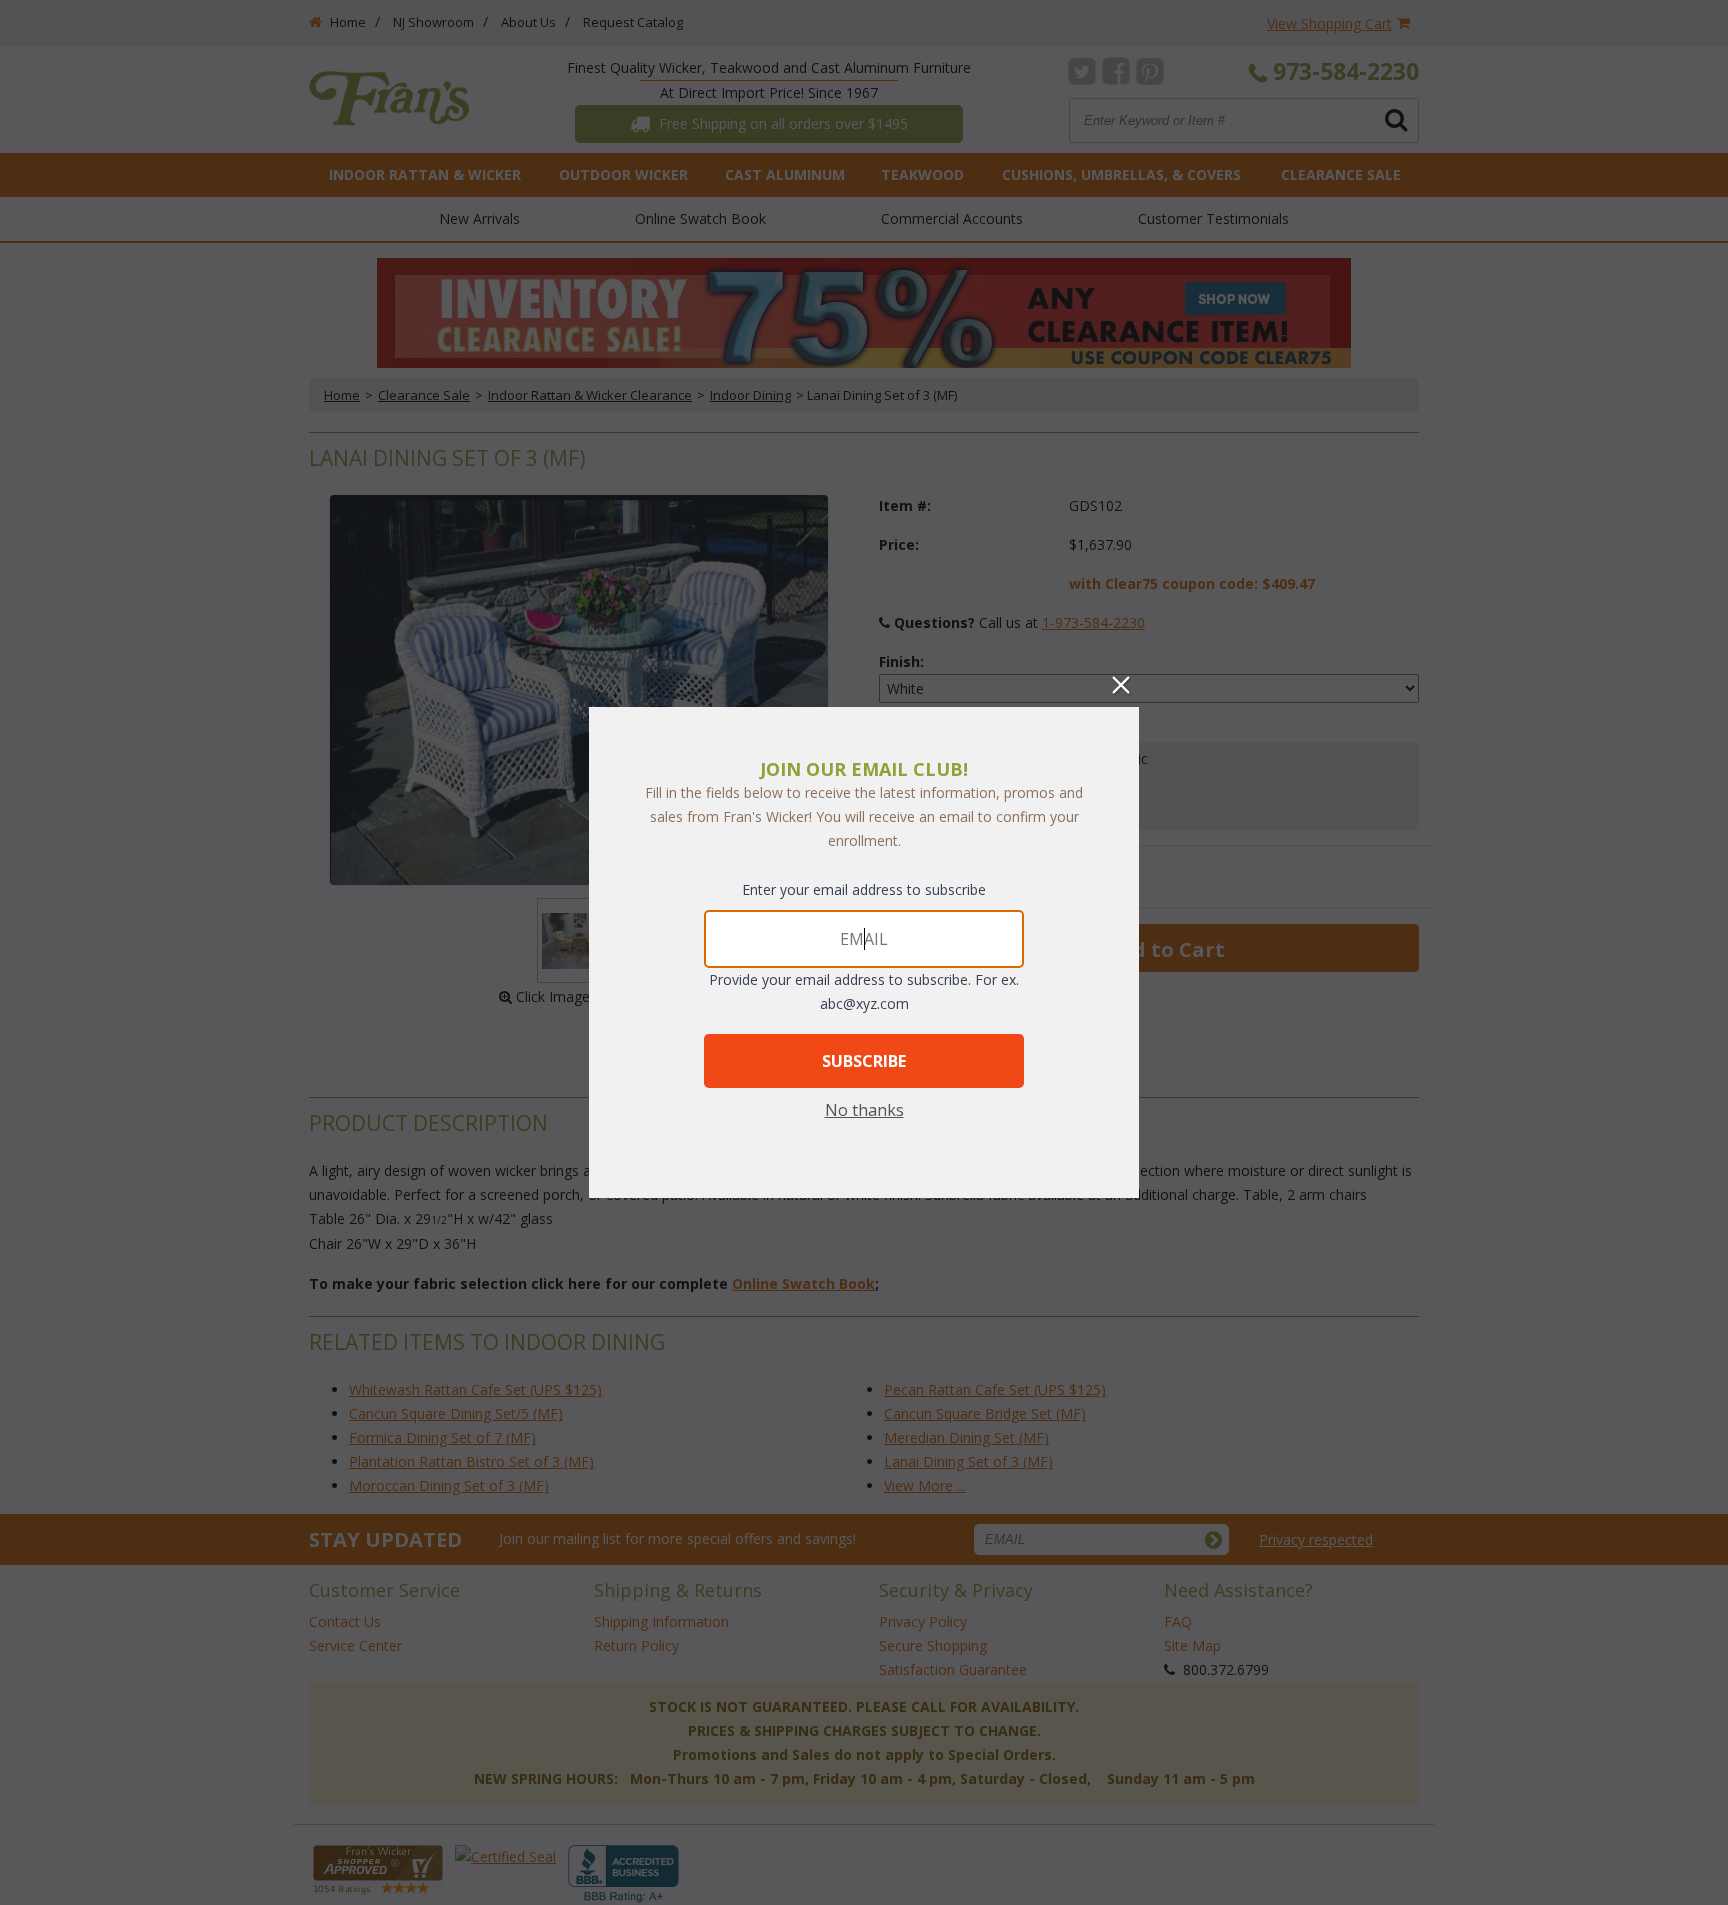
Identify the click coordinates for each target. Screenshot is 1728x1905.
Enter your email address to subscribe (864, 889)
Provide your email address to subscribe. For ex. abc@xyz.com (864, 991)
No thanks (864, 1110)
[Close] (1121, 685)
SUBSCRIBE (864, 1061)
